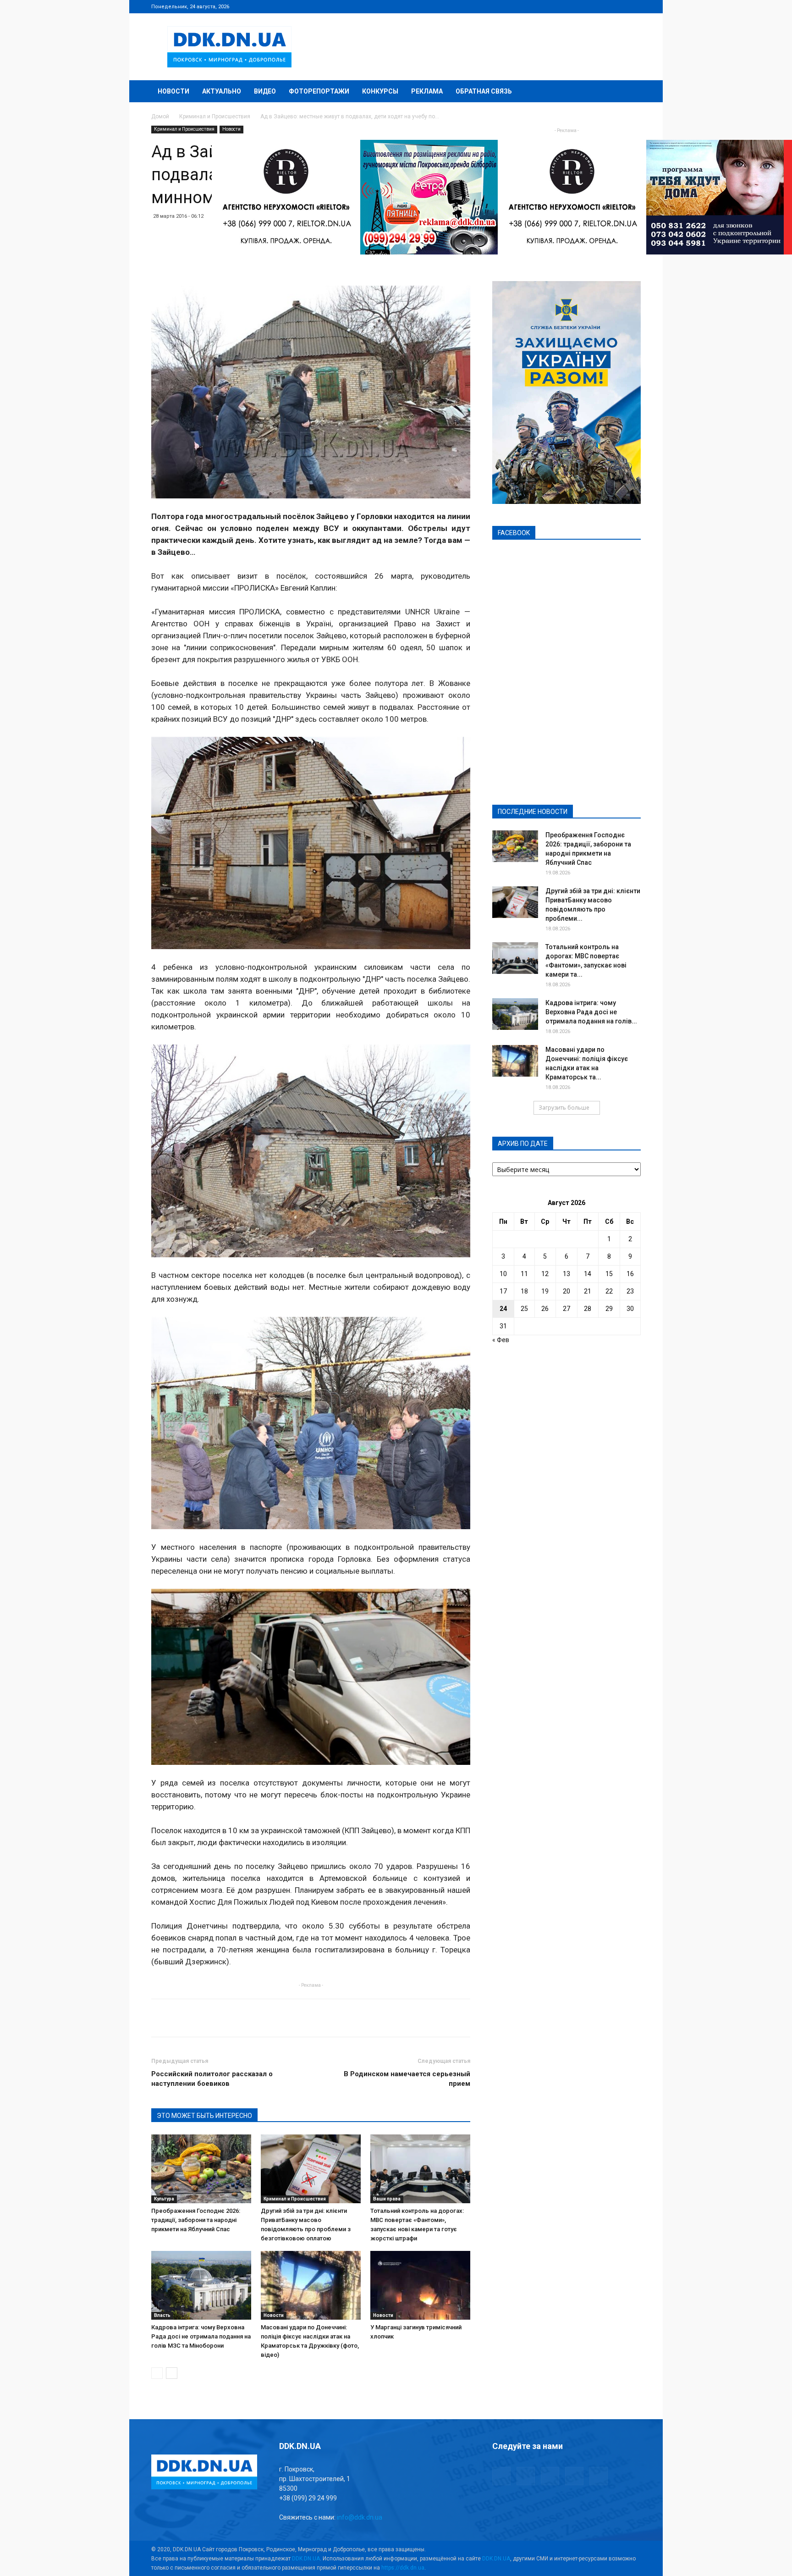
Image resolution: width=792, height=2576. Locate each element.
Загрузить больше (564, 1108)
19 (545, 1291)
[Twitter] (604, 6)
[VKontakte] (619, 6)
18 (524, 1291)
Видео (265, 91)
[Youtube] (634, 6)
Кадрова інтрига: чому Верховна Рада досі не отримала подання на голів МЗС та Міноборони (201, 2336)
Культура (164, 2199)
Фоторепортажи (319, 91)
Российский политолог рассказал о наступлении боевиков (212, 2079)
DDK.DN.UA (306, 2559)
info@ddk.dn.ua (360, 2517)
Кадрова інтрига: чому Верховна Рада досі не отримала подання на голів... (591, 1012)
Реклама (427, 91)
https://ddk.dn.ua (403, 2568)
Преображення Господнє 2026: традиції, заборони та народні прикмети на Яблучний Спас (196, 2220)
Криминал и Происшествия (215, 116)
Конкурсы (380, 91)
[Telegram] (588, 6)
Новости (173, 91)
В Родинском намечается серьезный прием (407, 2079)
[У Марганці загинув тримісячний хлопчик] (420, 2285)
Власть (162, 2315)
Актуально (222, 91)
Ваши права (387, 2199)
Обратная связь (484, 91)
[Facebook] (573, 6)
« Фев (501, 1340)
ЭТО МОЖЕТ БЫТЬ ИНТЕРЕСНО (204, 2116)
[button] (630, 92)
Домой (160, 116)
